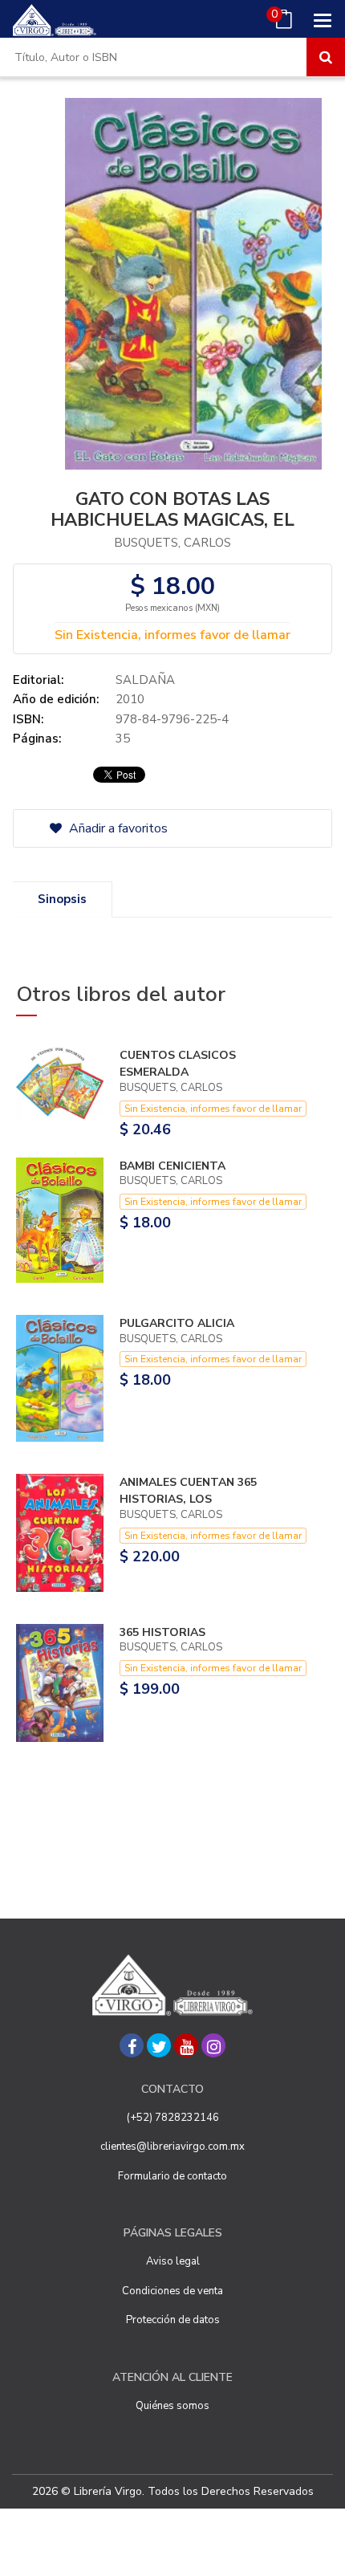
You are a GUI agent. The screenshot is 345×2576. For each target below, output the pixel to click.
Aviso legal (173, 2261)
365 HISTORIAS (162, 1632)
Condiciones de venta (172, 2291)
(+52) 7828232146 (173, 2118)
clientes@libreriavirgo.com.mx (172, 2147)
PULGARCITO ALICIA (177, 1323)
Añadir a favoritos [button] (117, 828)
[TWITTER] (159, 2045)
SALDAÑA (145, 680)
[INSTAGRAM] (213, 2045)
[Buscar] (326, 57)
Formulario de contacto (172, 2176)
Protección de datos (173, 2320)
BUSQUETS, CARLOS (172, 543)
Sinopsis (62, 899)
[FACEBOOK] (132, 2045)
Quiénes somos (172, 2406)
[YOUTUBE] (186, 2045)
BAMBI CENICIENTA (172, 1166)
